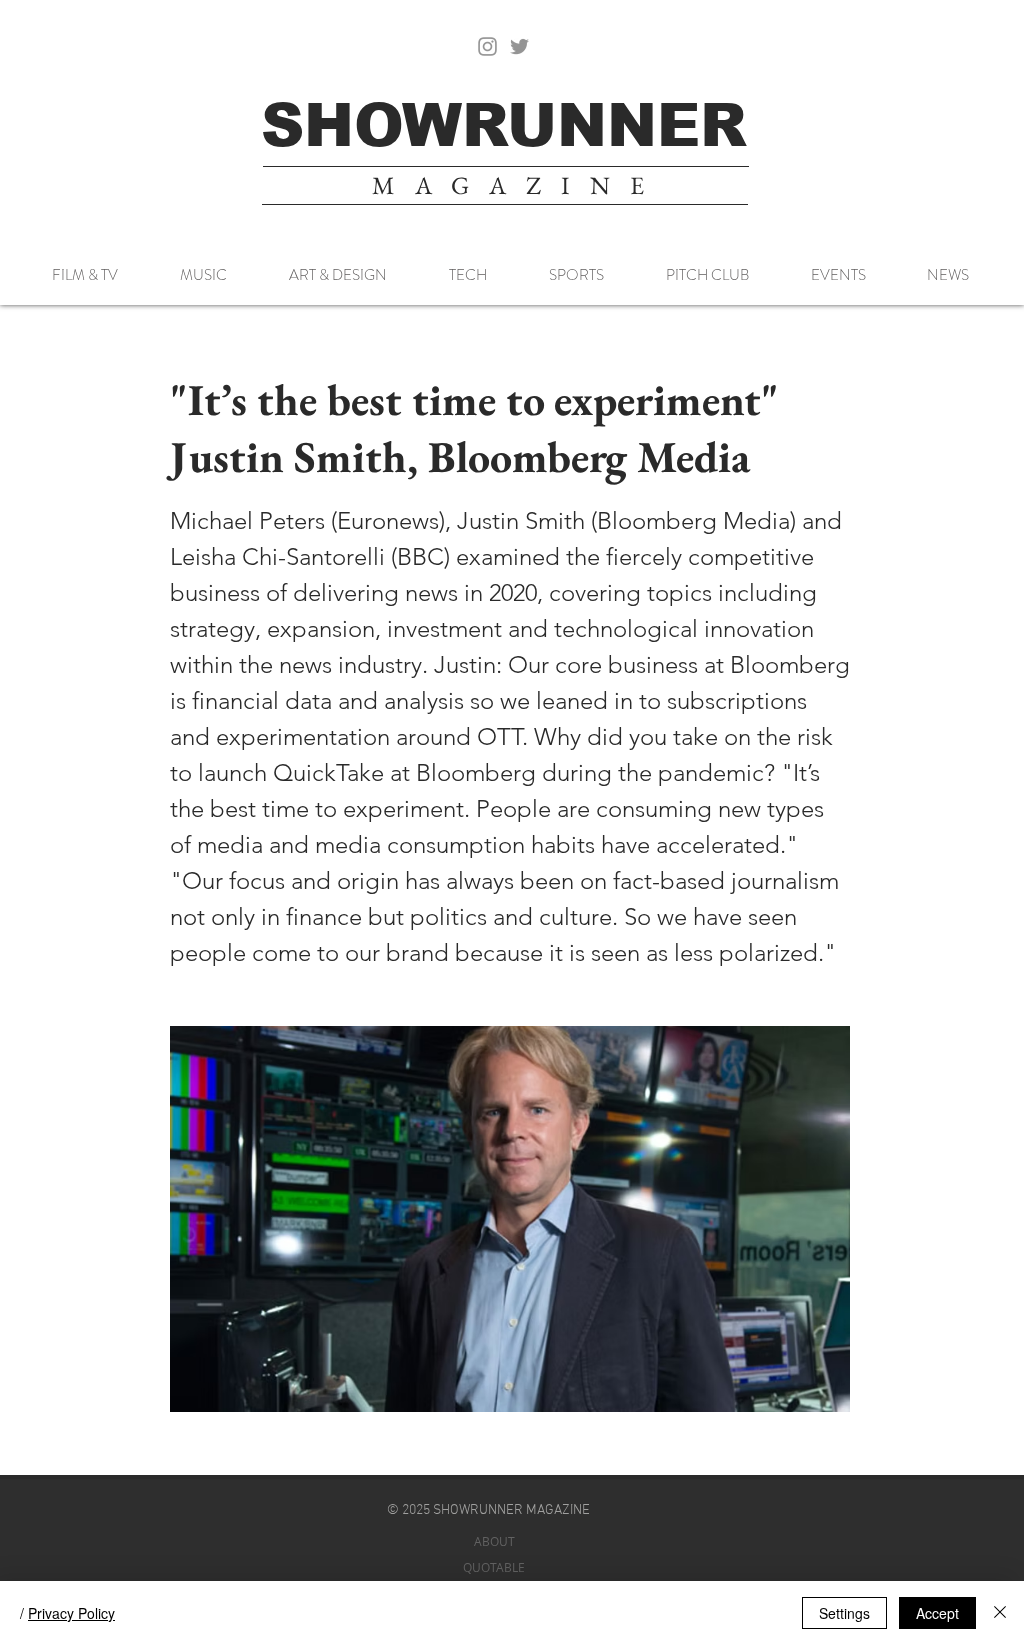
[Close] (1000, 1613)
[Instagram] (487, 46)
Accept (937, 1613)
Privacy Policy (71, 1613)
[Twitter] (519, 46)
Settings (844, 1613)
